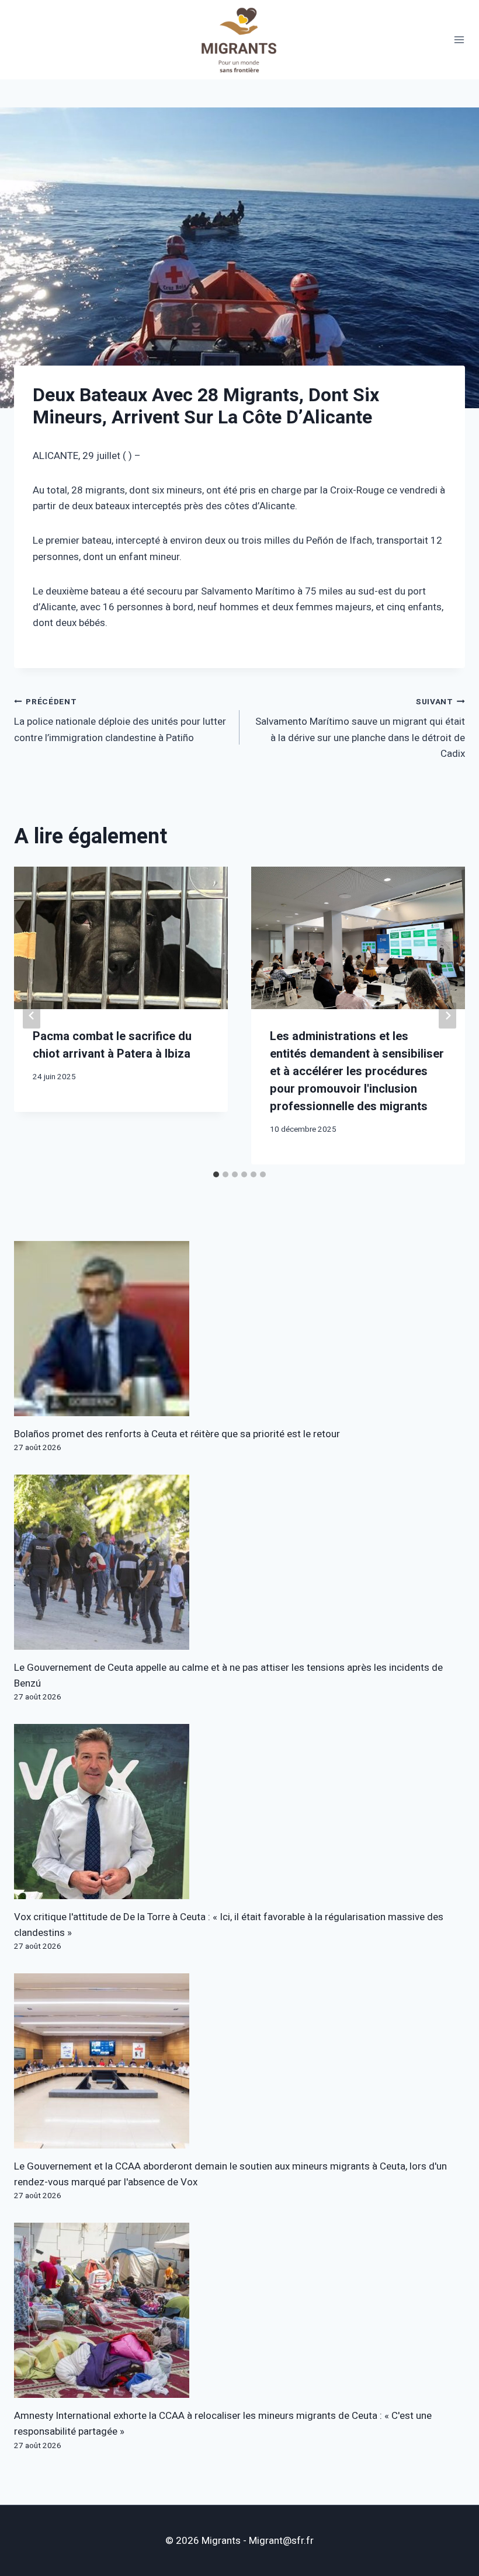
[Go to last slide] (32, 1016)
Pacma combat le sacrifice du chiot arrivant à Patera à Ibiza (112, 1045)
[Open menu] (459, 40)
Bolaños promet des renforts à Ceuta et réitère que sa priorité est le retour (177, 1434)
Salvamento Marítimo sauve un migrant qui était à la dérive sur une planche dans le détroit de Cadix (360, 729)
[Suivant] (447, 1016)
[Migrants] (239, 40)
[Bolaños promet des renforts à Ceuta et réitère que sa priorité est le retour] (239, 1329)
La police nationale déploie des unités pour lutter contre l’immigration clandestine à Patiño (120, 721)
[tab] (216, 1174)
